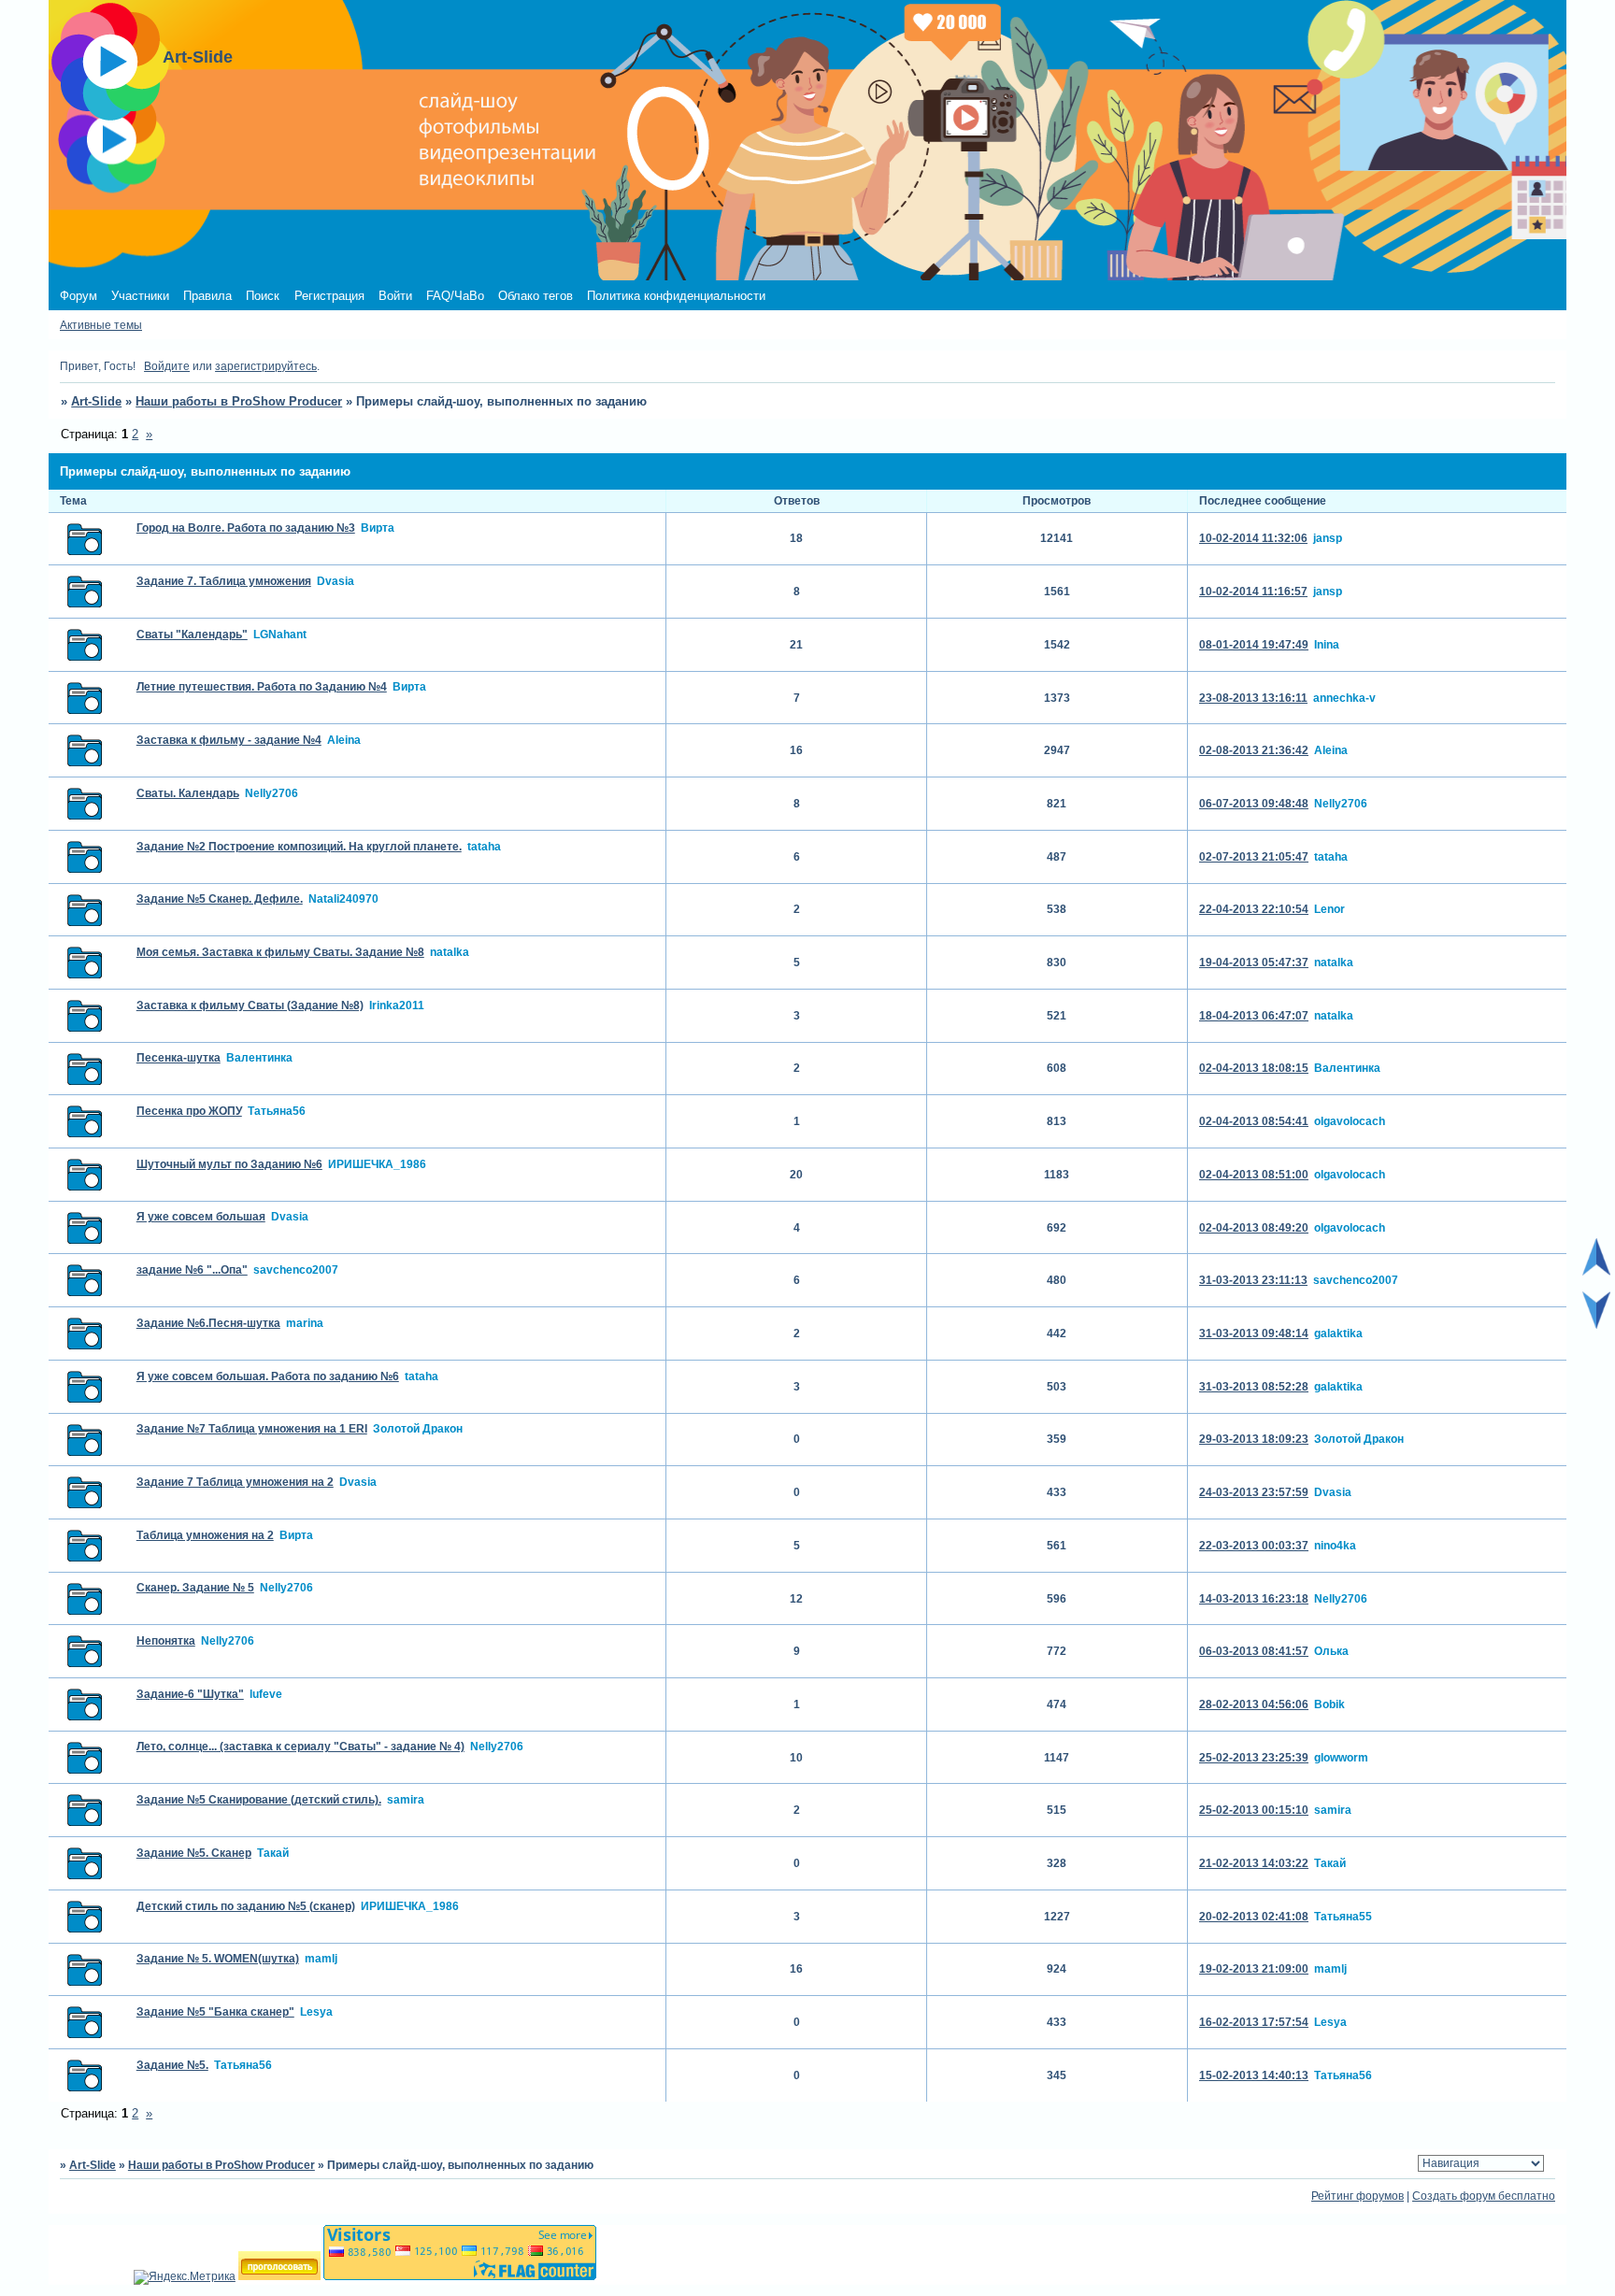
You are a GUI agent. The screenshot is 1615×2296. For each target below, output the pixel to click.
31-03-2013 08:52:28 (1254, 1387)
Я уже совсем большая (201, 1217)
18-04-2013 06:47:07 (1254, 1016)
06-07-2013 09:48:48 (1254, 804)
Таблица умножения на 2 (205, 1535)
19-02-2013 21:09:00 (1254, 1969)
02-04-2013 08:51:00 (1254, 1175)
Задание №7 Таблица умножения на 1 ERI (252, 1429)
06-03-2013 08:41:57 (1254, 1651)
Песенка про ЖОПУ (189, 1111)
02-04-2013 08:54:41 (1254, 1121)
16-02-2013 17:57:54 (1254, 2022)
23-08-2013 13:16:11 (1253, 698)
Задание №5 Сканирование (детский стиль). (259, 1800)
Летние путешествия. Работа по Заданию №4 (262, 687)
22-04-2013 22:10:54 (1254, 909)
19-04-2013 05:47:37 (1254, 963)
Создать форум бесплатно (1484, 2196)
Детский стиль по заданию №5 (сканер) (246, 1906)
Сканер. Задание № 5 (195, 1588)
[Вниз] (1596, 1325)
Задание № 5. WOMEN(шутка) (218, 1959)
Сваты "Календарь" (192, 635)
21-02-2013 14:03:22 (1254, 1863)
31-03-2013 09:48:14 (1254, 1333)
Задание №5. (172, 2065)
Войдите (167, 366)
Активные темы (101, 325)
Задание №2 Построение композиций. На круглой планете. (299, 847)
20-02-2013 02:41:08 (1254, 1917)
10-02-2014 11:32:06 (1253, 538)
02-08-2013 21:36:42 (1254, 750)
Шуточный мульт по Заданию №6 (229, 1164)
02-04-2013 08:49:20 (1254, 1228)
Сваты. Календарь (188, 793)
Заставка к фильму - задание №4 (229, 740)
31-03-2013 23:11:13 (1253, 1280)
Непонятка (166, 1641)
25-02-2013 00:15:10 (1254, 1810)
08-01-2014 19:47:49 (1254, 645)
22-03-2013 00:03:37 (1254, 1546)
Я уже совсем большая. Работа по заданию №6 (268, 1376)
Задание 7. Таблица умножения (224, 581)
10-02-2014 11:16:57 (1253, 592)
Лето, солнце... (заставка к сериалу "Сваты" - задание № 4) (300, 1747)
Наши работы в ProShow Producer (239, 401)
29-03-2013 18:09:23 (1254, 1439)
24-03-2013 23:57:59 (1254, 1492)
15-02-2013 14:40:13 (1254, 2075)
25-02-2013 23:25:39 (1254, 1758)
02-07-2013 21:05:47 (1254, 857)
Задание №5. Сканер (194, 1853)
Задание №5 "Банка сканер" (215, 2012)
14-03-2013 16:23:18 (1254, 1599)
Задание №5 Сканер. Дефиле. (220, 899)
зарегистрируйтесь (266, 366)
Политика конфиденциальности (676, 296)
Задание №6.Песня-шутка (208, 1323)
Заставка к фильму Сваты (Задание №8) (250, 1005)
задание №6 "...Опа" (192, 1270)
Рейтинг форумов (1358, 2196)
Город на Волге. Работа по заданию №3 (246, 528)
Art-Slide (96, 401)
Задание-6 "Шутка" (190, 1694)
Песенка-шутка (179, 1058)
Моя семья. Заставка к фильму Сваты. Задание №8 (280, 952)
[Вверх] (1596, 1272)
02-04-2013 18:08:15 (1254, 1068)
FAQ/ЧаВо (455, 296)
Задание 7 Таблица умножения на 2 (235, 1482)
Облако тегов (536, 296)
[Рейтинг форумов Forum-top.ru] (279, 2276)
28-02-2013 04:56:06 (1254, 1704)
